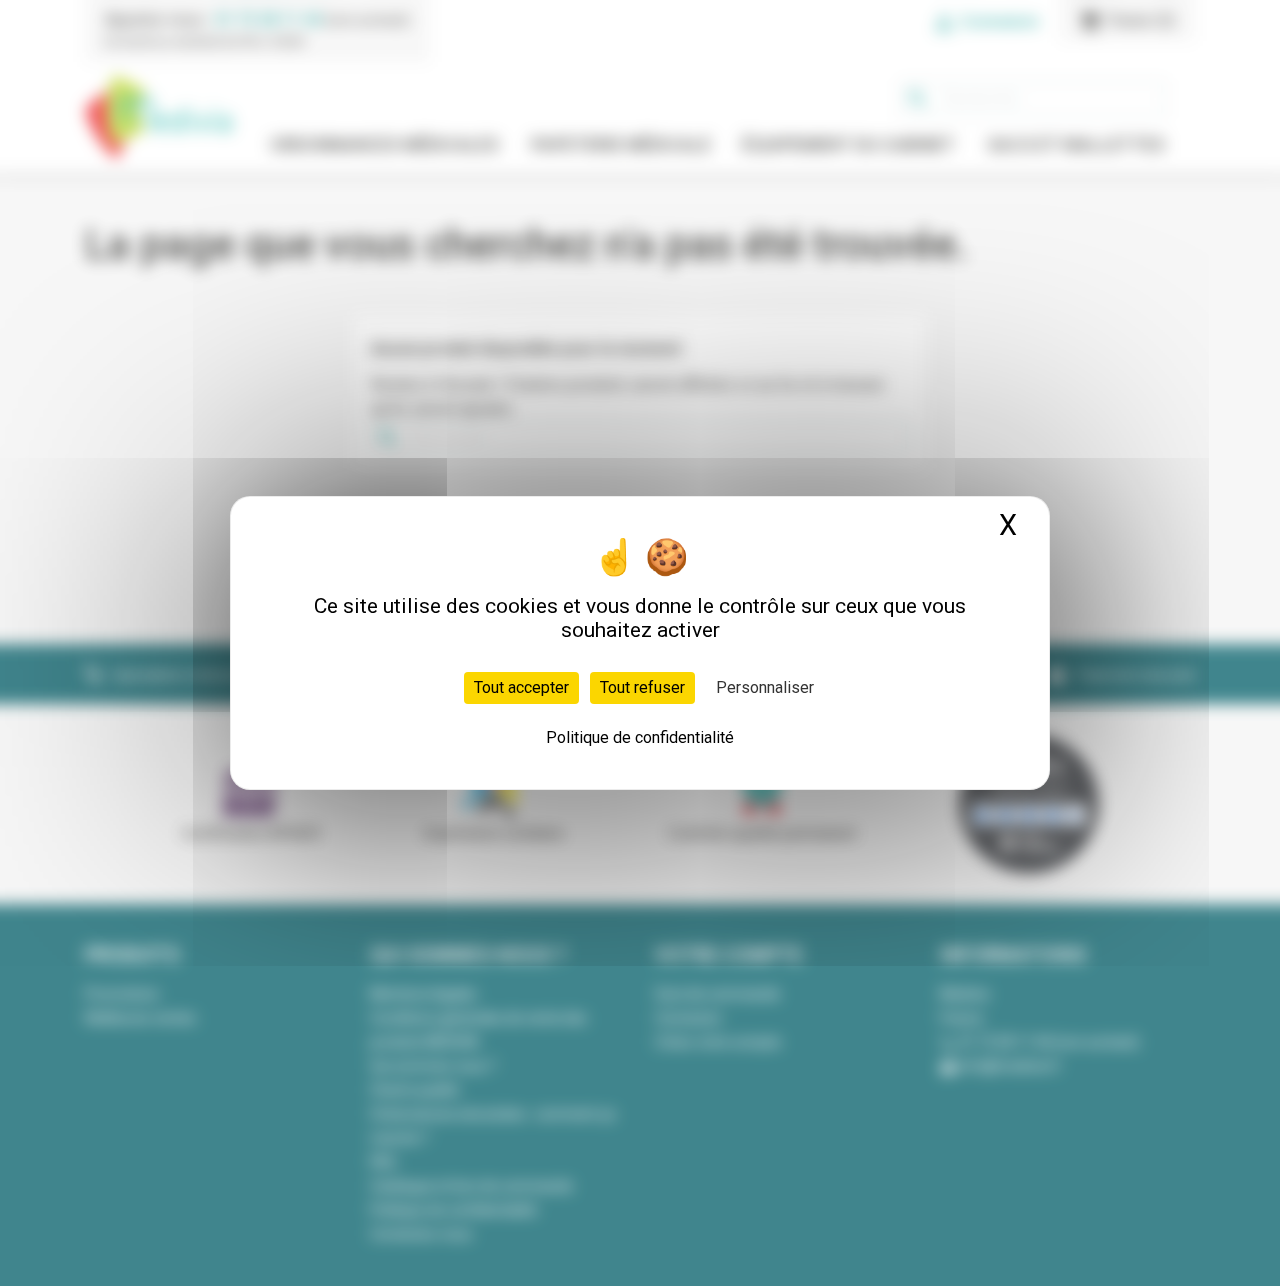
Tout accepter (521, 687)
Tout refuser (642, 687)
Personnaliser (765, 687)
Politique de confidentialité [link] (640, 737)
